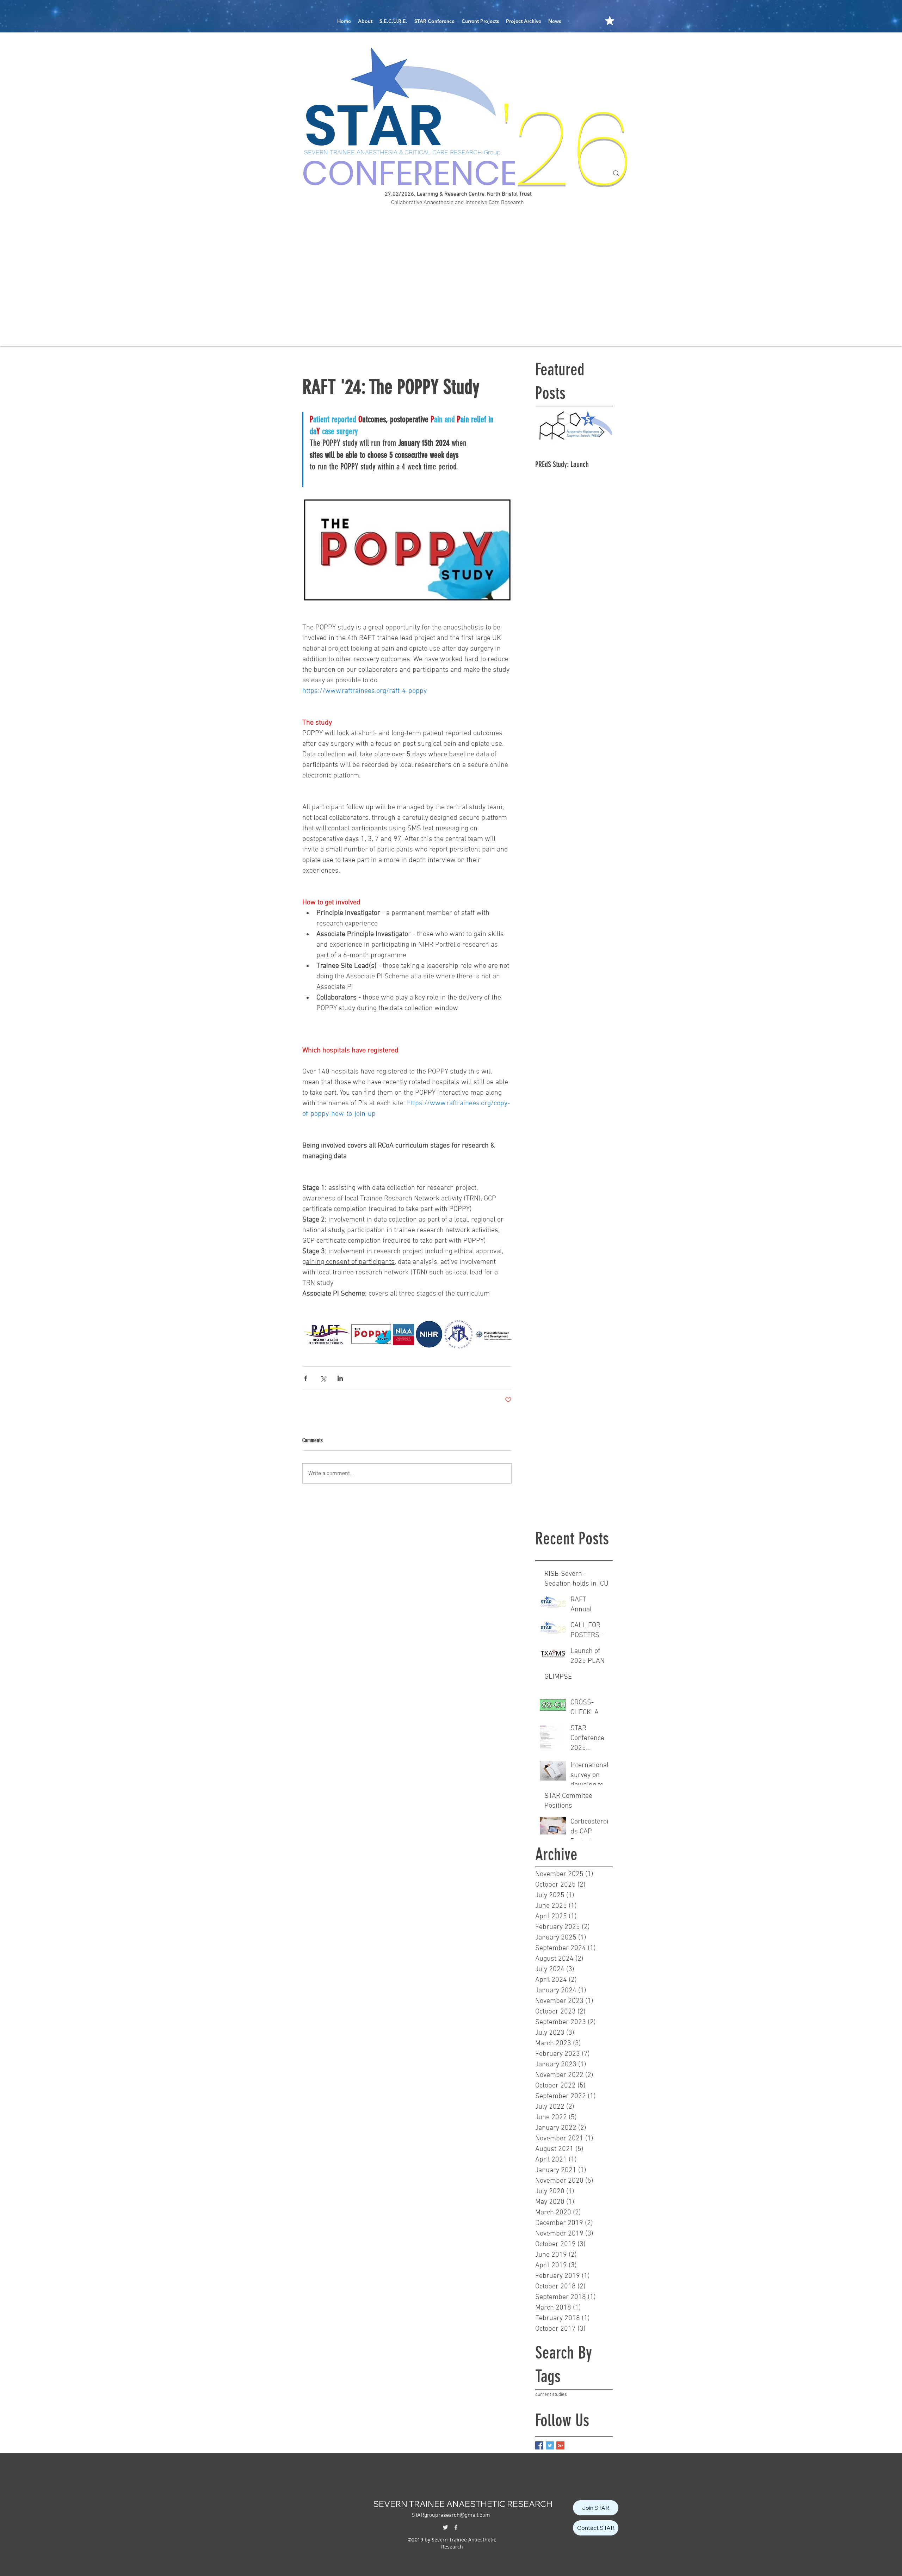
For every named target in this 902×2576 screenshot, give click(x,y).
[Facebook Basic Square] (539, 2445)
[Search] (616, 173)
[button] (365, 21)
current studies (551, 2395)
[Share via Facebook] (306, 1378)
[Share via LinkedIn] (340, 1378)
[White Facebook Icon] (456, 2527)
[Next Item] (601, 433)
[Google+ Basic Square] (560, 2445)
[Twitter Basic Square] (550, 2445)
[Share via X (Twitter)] (323, 1378)
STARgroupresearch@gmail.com (451, 2515)
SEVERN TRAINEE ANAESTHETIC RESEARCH (463, 2504)
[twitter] (445, 2527)
